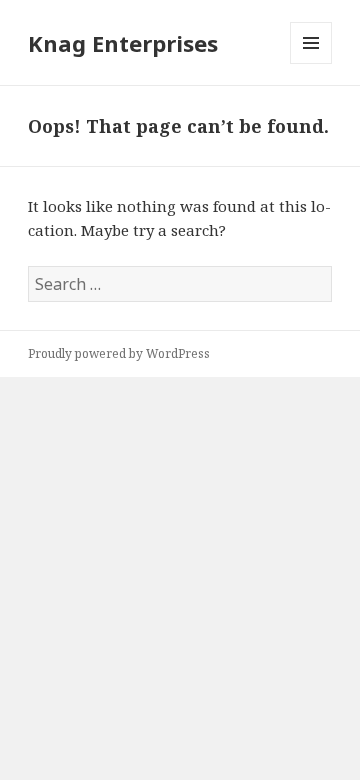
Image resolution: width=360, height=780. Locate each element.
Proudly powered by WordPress (119, 353)
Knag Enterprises (123, 43)
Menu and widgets (311, 63)
